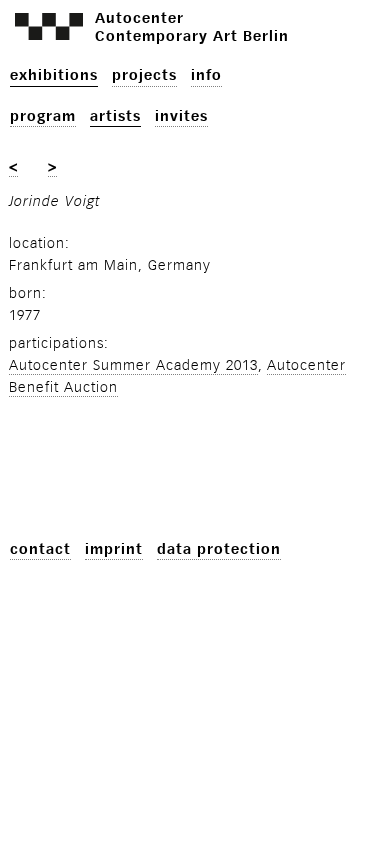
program (43, 116)
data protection (219, 549)
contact (40, 549)
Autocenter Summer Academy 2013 (133, 365)
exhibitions (54, 75)
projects (144, 75)
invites (181, 116)
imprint (114, 549)
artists (115, 116)
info (206, 75)
